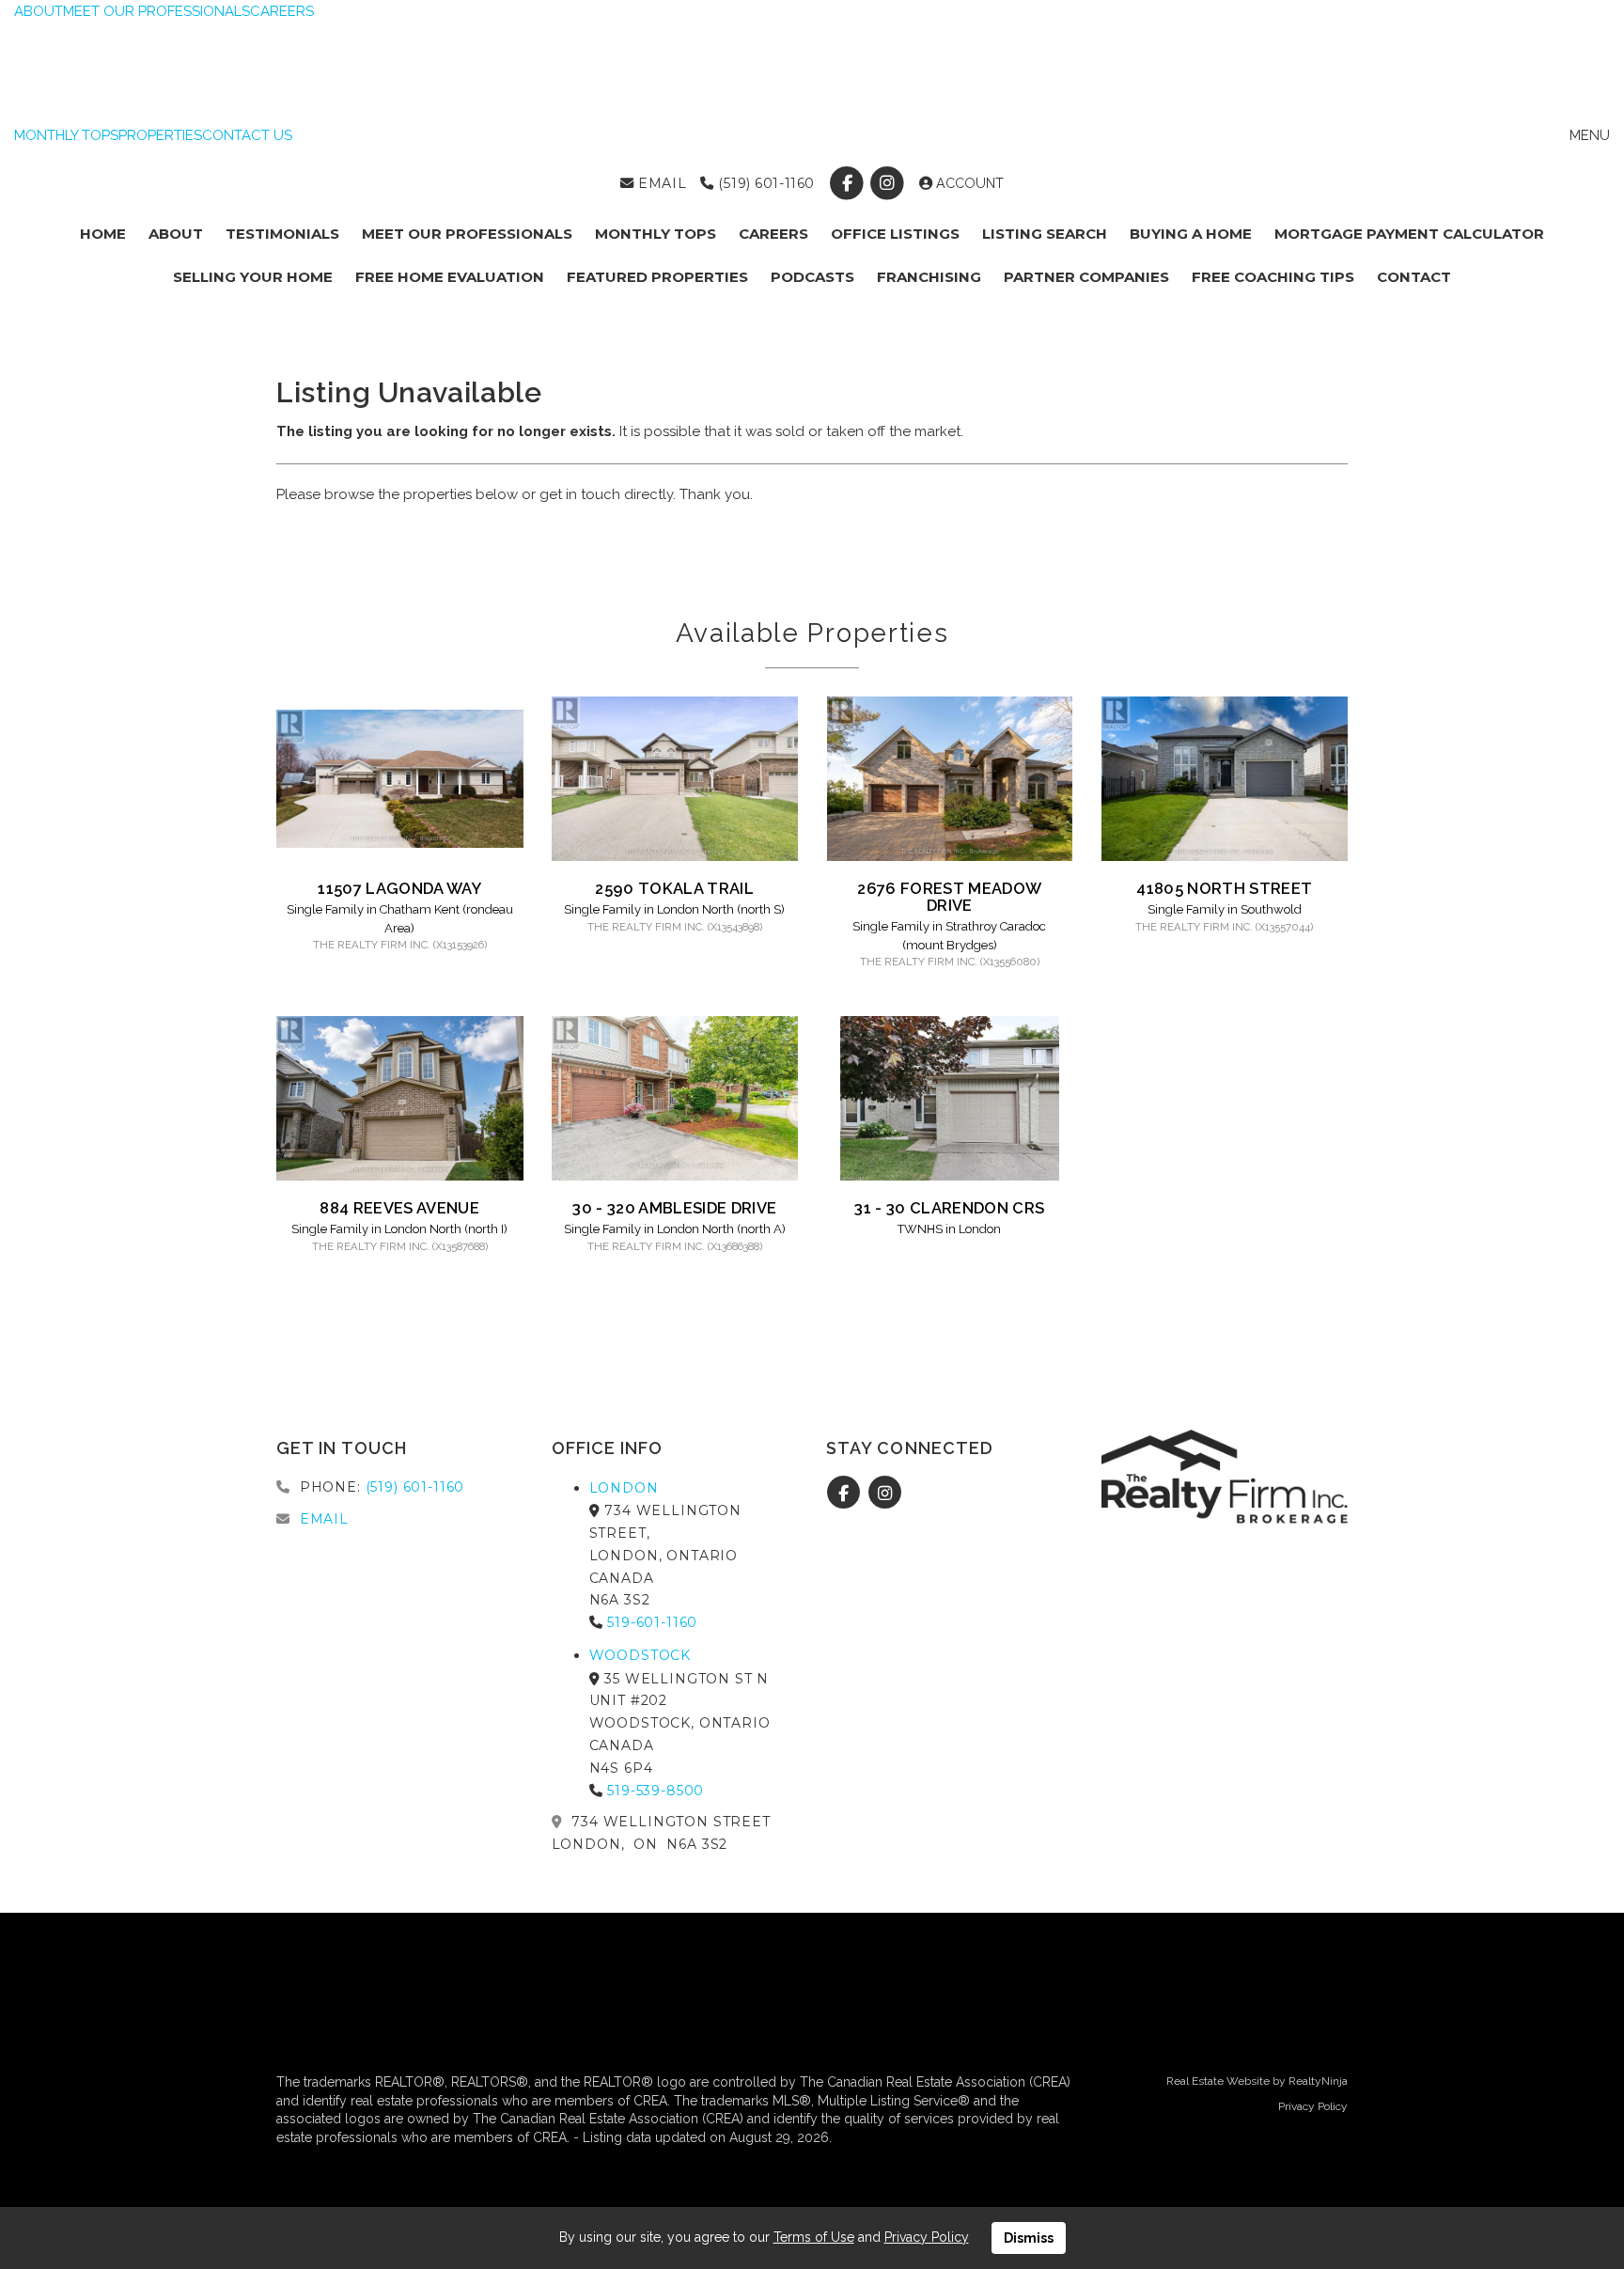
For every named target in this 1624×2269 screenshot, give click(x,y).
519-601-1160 (652, 1622)
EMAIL (660, 183)
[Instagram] (890, 183)
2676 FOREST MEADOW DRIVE (949, 897)
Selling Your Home (253, 277)
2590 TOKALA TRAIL (674, 888)
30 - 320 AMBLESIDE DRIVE (674, 1208)
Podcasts (812, 277)
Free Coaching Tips (1273, 277)
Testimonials (282, 234)
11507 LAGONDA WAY (399, 888)
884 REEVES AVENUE (399, 1208)
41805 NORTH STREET (1224, 888)
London (624, 1488)
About (176, 234)
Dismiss (1029, 2238)
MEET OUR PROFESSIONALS (156, 11)
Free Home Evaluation (450, 277)
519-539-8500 (656, 1791)
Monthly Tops (656, 234)
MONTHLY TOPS (66, 135)
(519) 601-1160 (764, 183)
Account (968, 183)
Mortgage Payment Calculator (1409, 234)
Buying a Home (1191, 234)
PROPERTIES (160, 135)
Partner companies (1086, 277)
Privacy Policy (1313, 2106)
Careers (773, 234)
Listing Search (1045, 234)
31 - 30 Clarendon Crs (949, 1208)
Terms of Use (814, 2237)
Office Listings (895, 234)
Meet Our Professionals (467, 234)
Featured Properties (657, 277)
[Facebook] (848, 183)
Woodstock (640, 1655)
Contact (1414, 277)
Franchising (929, 277)
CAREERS (282, 11)
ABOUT (39, 11)
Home (103, 234)
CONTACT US (247, 135)
